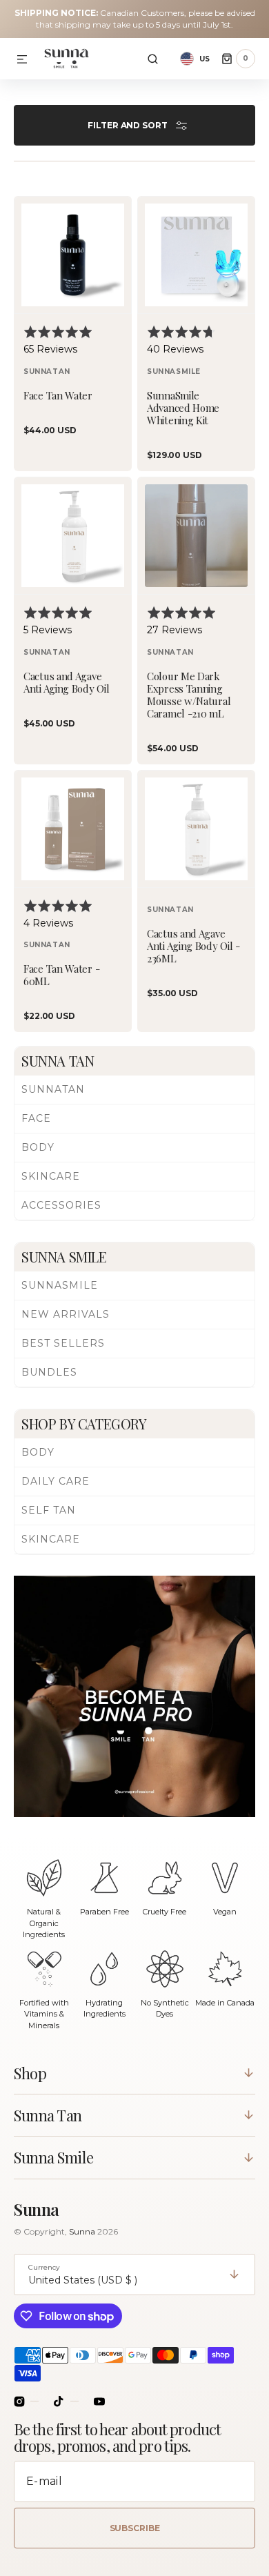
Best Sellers (63, 1343)
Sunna (83, 2231)
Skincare (51, 1176)
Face (36, 1118)
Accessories (61, 1205)
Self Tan (49, 1510)
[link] (73, 334)
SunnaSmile (60, 1285)
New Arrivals (66, 1314)
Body (38, 1147)
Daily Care (56, 1481)
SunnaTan (53, 1089)
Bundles (49, 1372)
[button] (22, 60)
